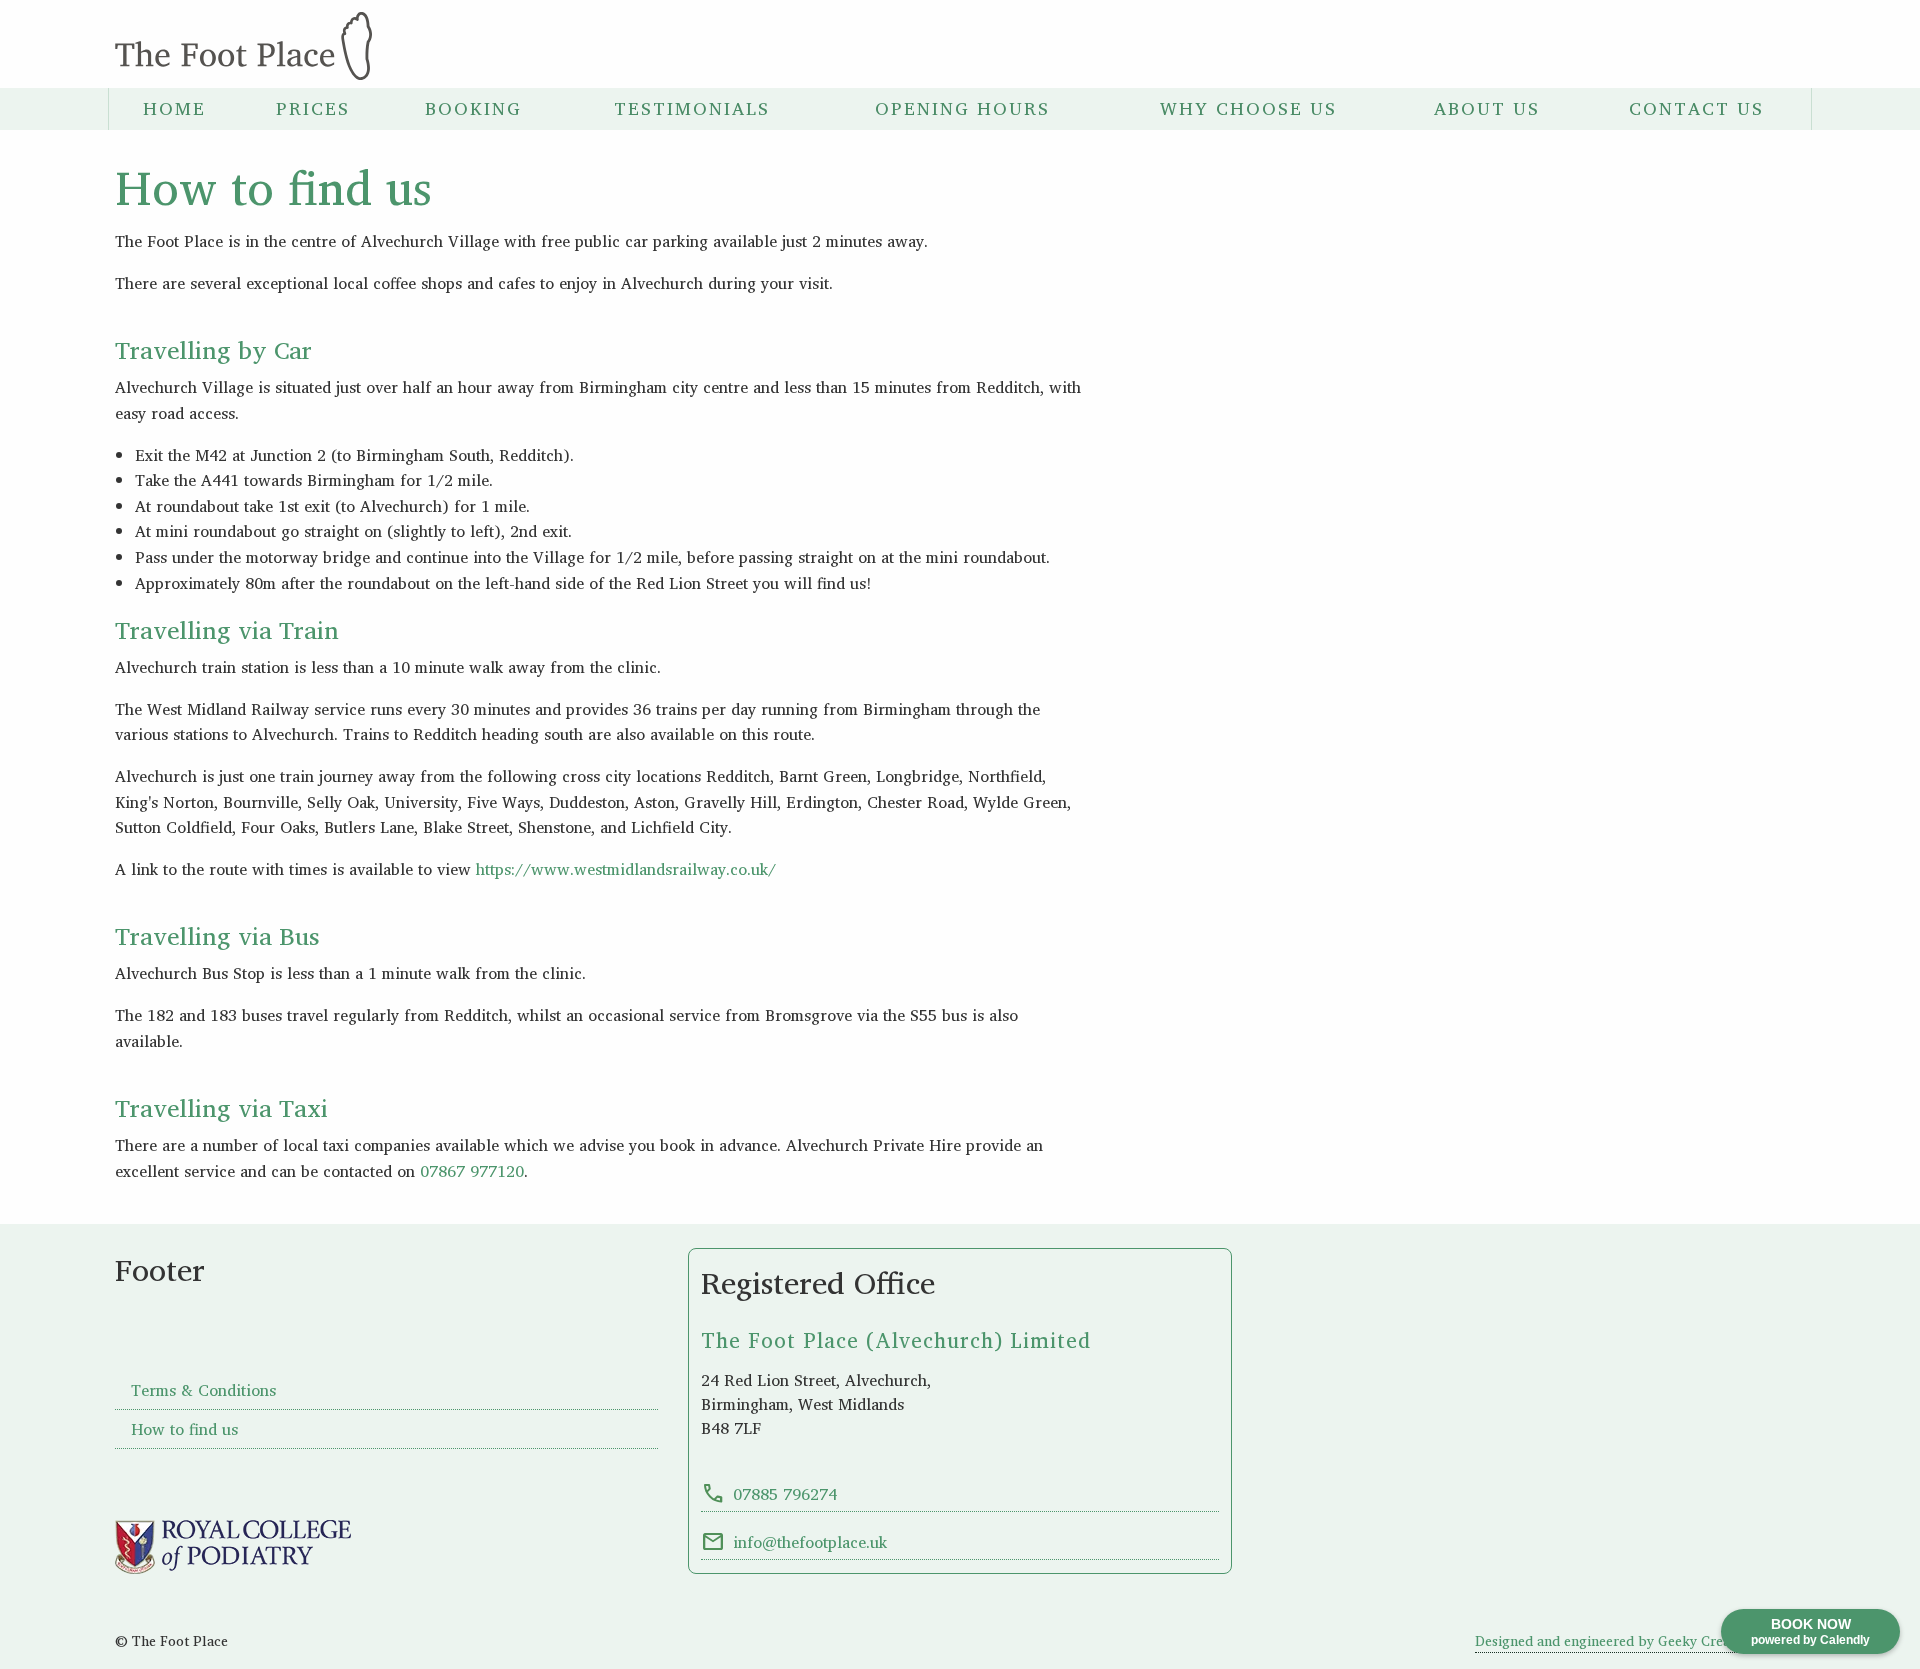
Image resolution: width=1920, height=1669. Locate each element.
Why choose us (1248, 108)
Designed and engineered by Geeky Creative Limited (1640, 1640)
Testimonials (692, 108)
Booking (473, 108)
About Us (1487, 108)
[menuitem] (174, 109)
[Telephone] (1677, 46)
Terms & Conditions (203, 1390)
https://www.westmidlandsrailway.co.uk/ (626, 869)
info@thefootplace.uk (794, 1542)
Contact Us (1696, 108)
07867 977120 (472, 1171)
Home (174, 108)
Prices (313, 108)
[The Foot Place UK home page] (243, 44)
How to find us (184, 1429)
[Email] (1733, 46)
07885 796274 (769, 1494)
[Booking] (1789, 46)
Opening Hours (962, 108)
